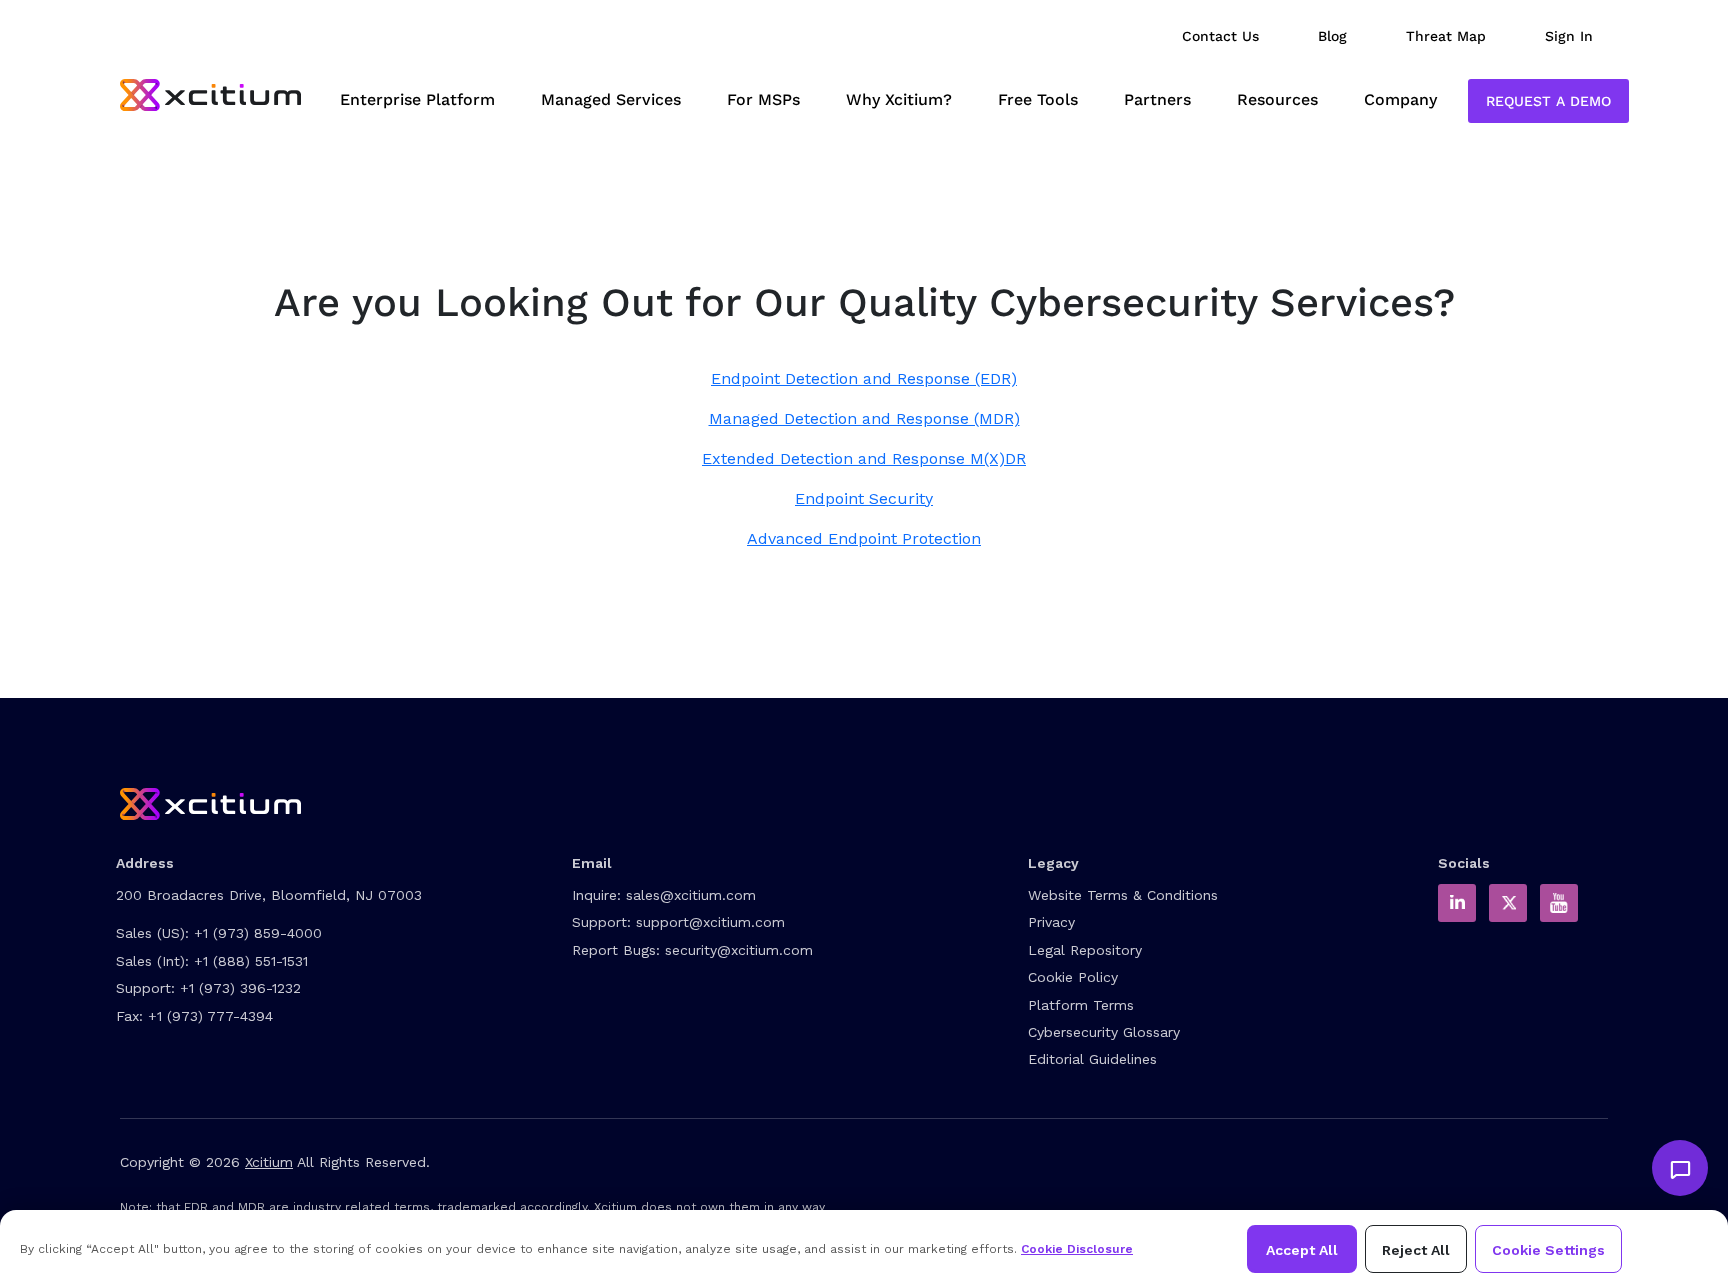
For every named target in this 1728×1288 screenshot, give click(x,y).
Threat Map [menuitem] (1446, 36)
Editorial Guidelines (1092, 1059)
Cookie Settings (1548, 1250)
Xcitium (269, 1162)
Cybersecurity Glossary (1104, 1032)
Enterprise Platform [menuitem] (417, 99)
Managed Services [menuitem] (611, 99)
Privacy (1051, 922)
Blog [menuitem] (1332, 36)
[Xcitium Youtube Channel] (1559, 903)
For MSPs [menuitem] (763, 99)
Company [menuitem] (1400, 99)
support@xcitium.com (710, 922)
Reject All (1416, 1250)
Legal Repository (1085, 950)
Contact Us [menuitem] (1220, 36)
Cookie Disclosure (1077, 1249)
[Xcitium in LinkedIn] (1457, 903)
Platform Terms (1081, 1005)
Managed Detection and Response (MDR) (864, 418)
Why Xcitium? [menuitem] (899, 99)
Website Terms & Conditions (1123, 895)
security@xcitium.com (739, 950)
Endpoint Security (864, 498)
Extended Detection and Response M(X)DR (864, 458)
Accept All (1302, 1250)
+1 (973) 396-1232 (240, 988)
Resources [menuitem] (1277, 99)
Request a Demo (1548, 101)
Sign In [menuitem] (1569, 36)
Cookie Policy (1073, 977)
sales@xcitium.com (691, 895)
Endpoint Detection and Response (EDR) (864, 378)
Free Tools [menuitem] (1038, 99)
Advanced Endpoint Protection (864, 538)
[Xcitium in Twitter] (1508, 903)
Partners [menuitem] (1157, 99)
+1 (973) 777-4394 (210, 1016)
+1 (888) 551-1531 (251, 961)
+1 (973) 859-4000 (258, 933)
